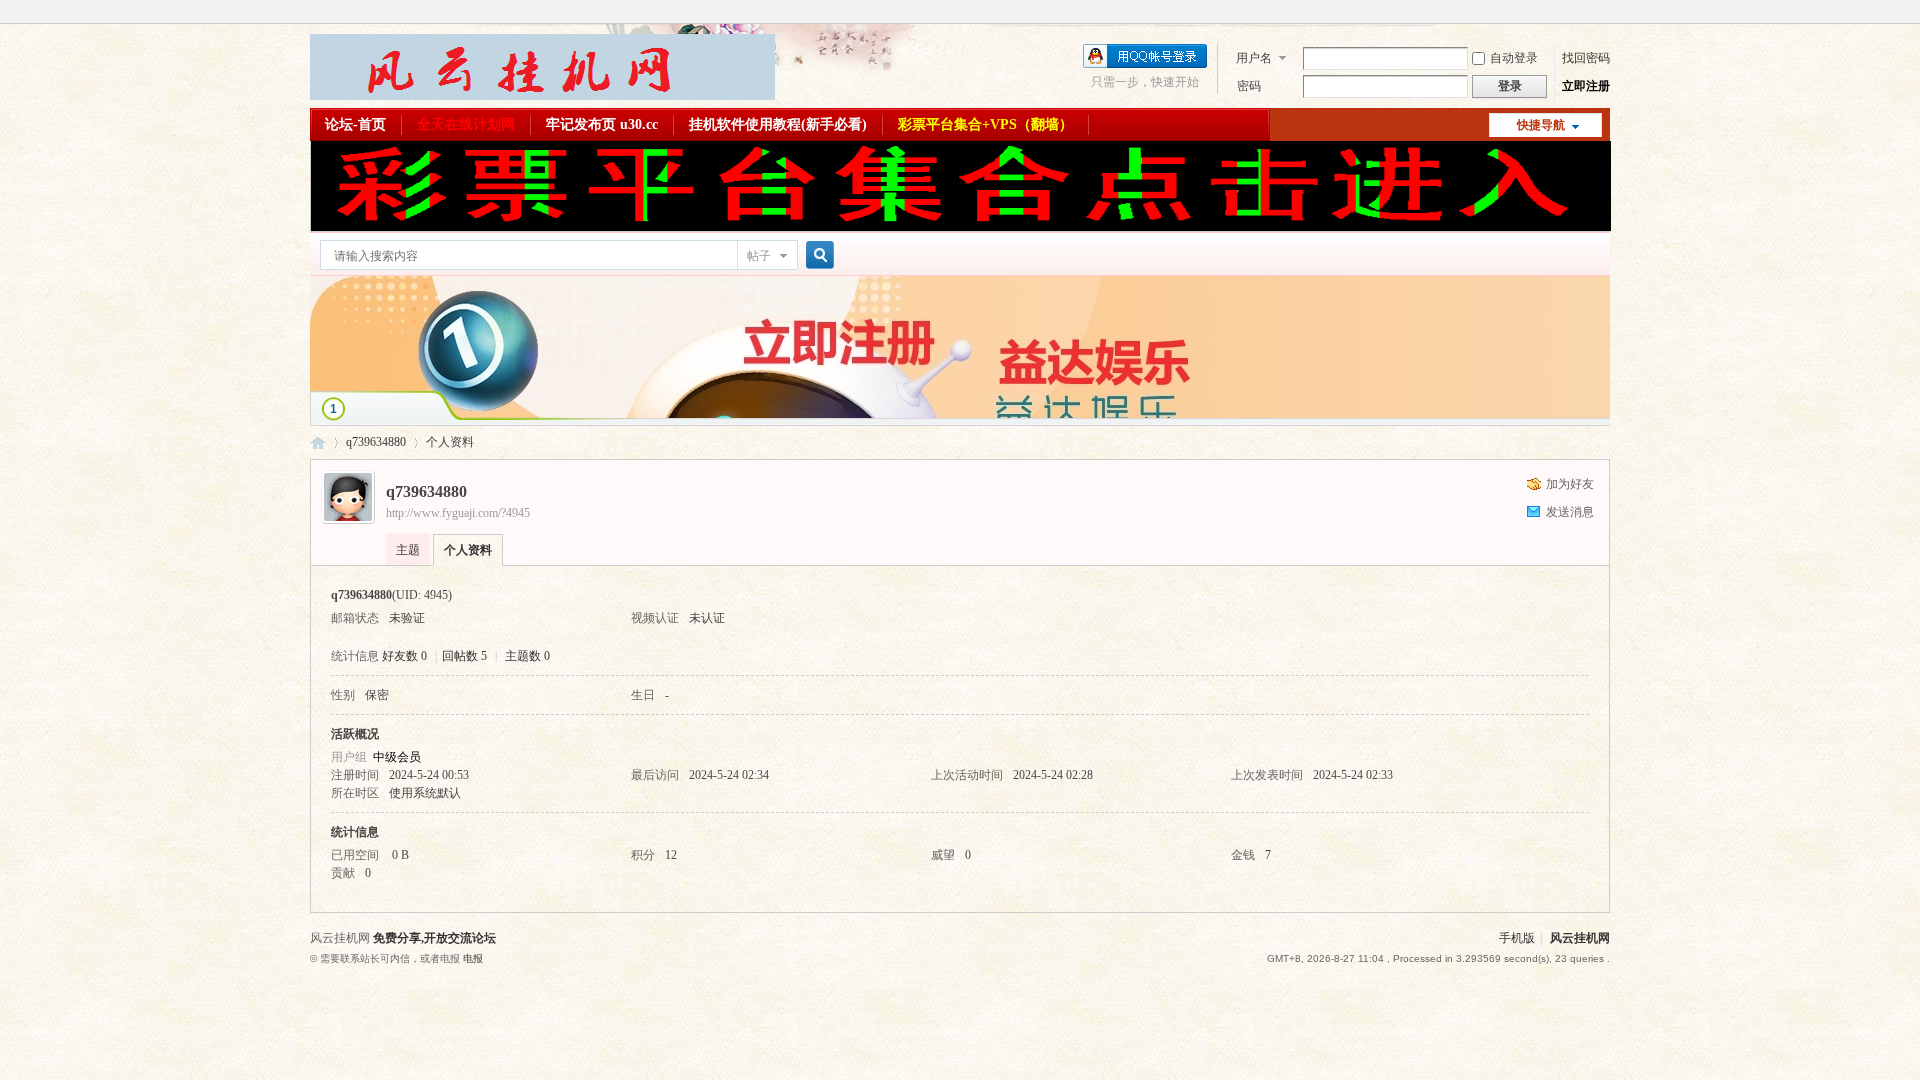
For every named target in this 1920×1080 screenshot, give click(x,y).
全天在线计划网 (466, 124)
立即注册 (1586, 86)
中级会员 (397, 757)
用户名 (1254, 58)
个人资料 (468, 550)
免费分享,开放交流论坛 (434, 938)
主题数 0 (527, 656)
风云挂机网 (318, 442)
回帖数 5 (464, 656)
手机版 (1517, 938)
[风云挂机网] (542, 96)
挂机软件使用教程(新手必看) (778, 124)
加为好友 (1570, 484)
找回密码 (1586, 58)
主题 (408, 550)
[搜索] (817, 255)
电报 (473, 958)
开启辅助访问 (1605, 14)
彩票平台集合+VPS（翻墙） (985, 124)
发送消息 (1570, 512)
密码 (1249, 86)
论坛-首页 (355, 124)
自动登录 (1514, 58)
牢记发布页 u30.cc (602, 124)
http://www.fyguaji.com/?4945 (458, 513)
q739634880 (376, 442)
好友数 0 (404, 656)
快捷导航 (1541, 125)
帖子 (759, 256)
